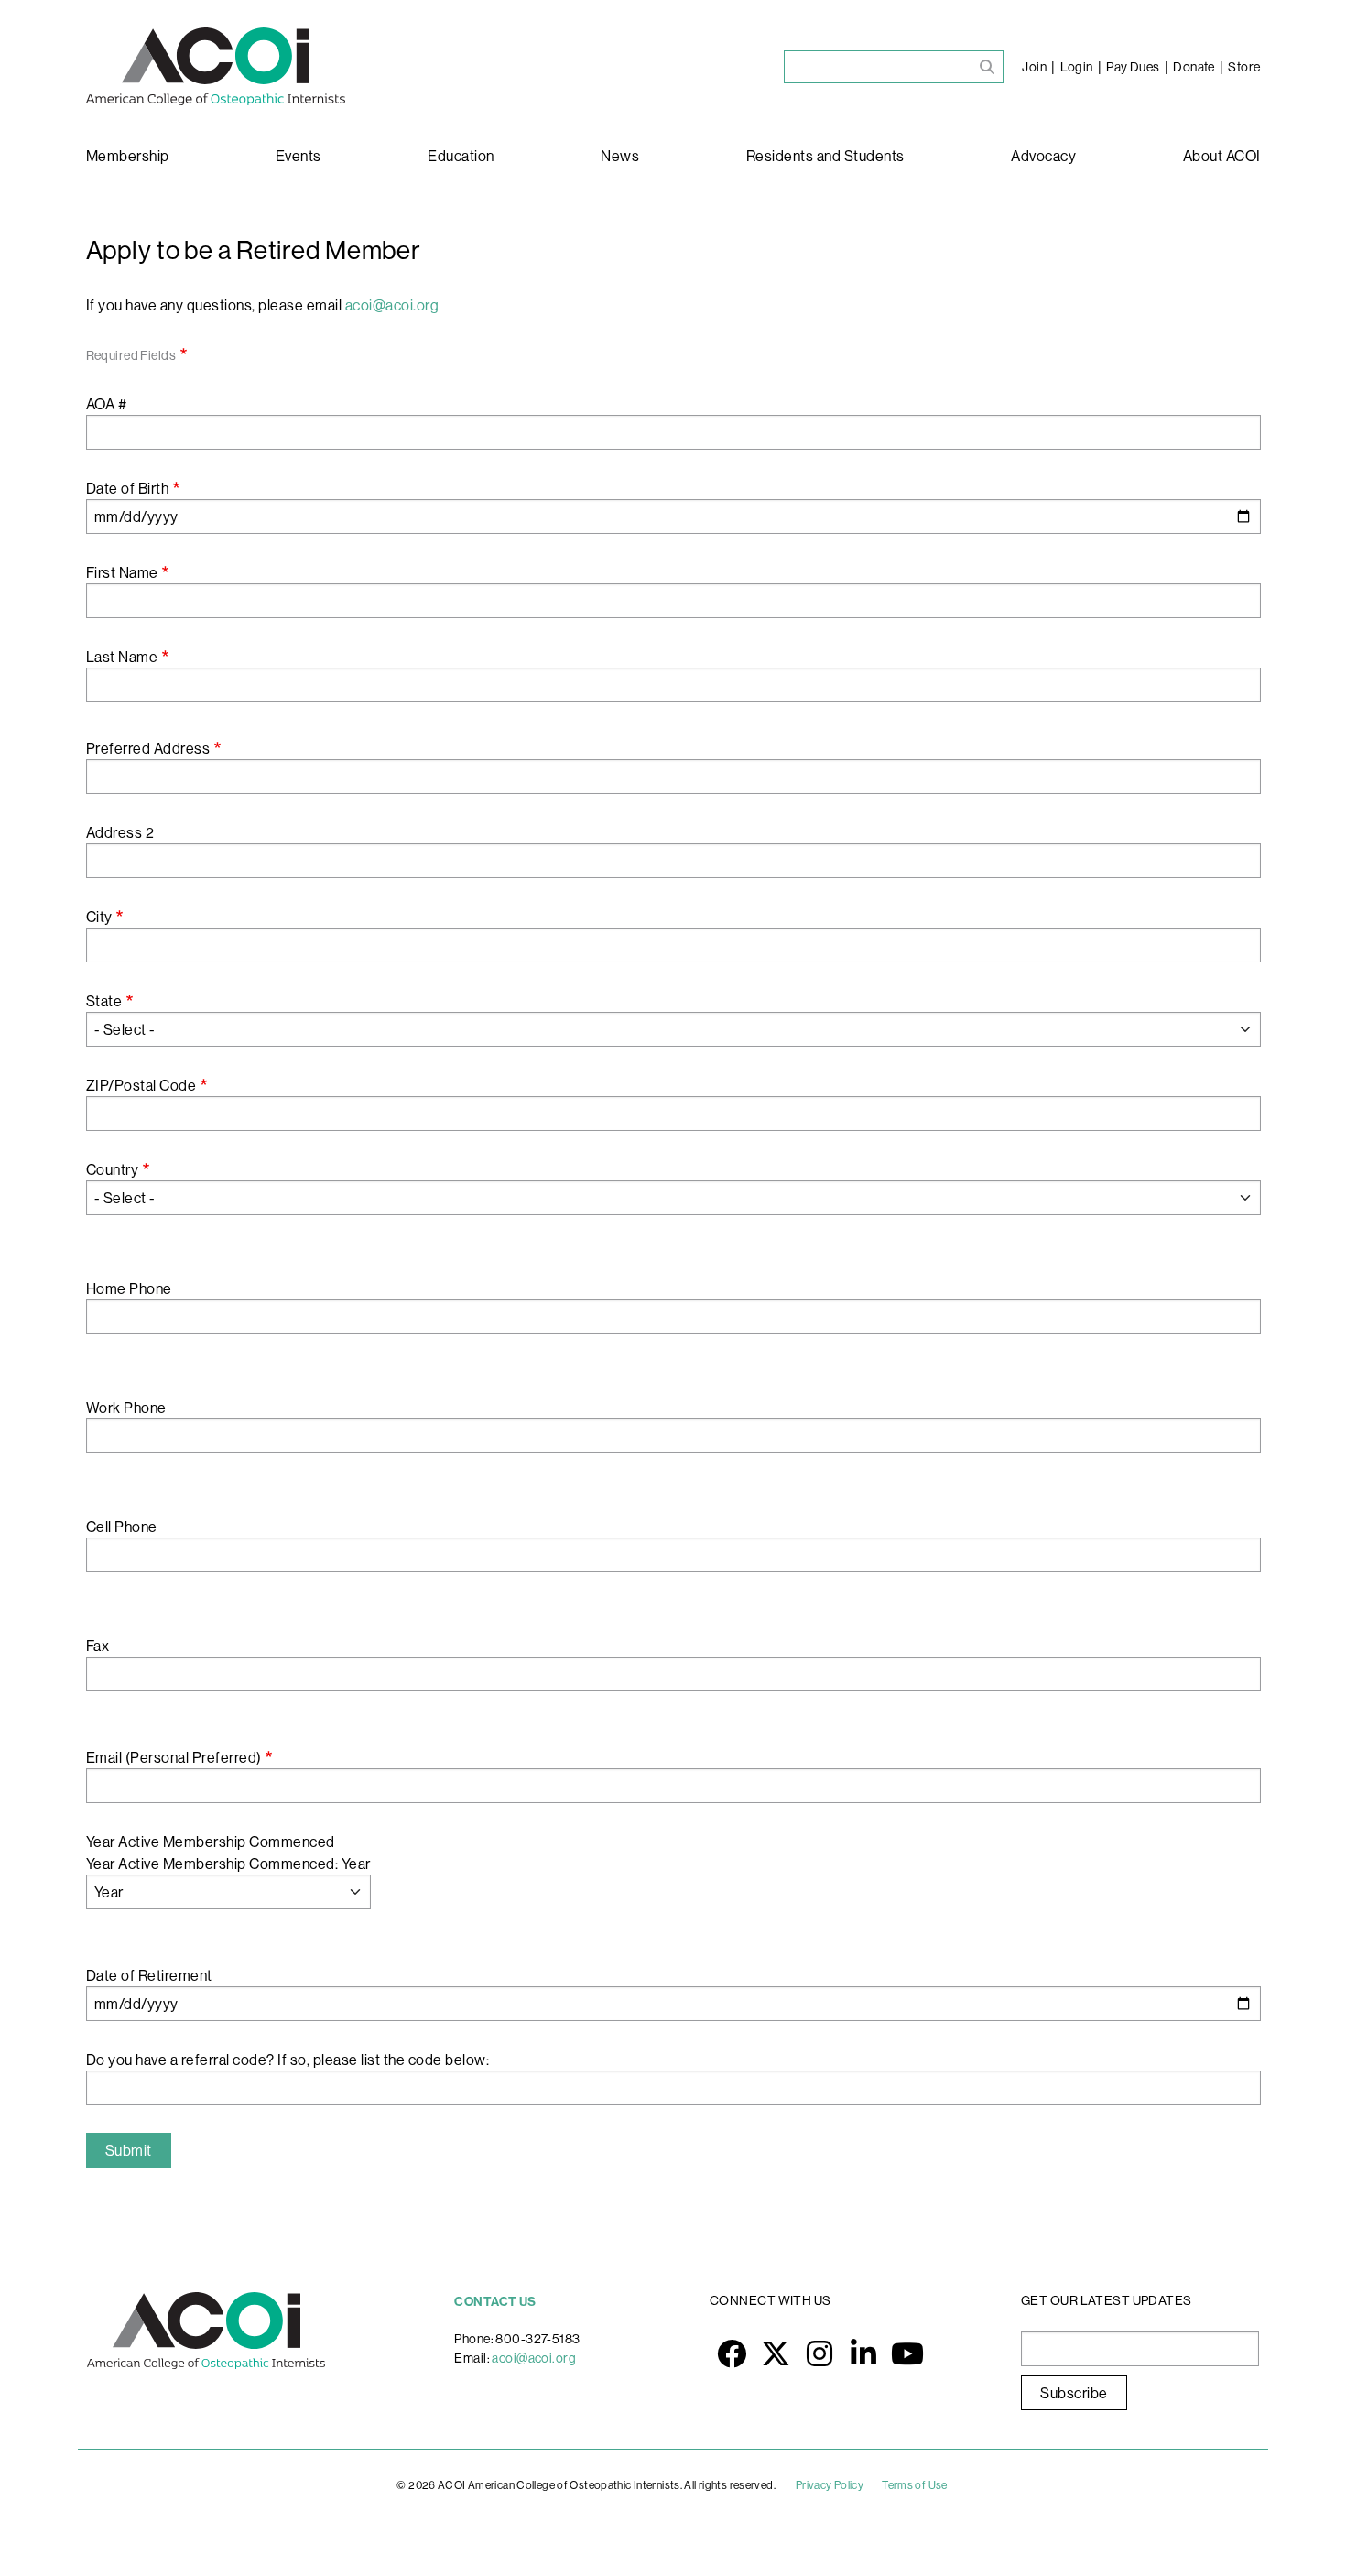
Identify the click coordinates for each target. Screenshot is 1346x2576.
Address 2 (120, 832)
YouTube (907, 2353)
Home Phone (129, 1288)
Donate (1194, 67)
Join (1034, 67)
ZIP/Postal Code (141, 1085)
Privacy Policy (830, 2485)
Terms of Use (915, 2485)
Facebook (732, 2353)
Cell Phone (122, 1527)
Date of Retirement (149, 1975)
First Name (122, 572)
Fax (98, 1646)
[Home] (216, 66)
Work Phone (126, 1408)
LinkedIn (863, 2353)
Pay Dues (1133, 67)
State (104, 1001)
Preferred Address (148, 748)
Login (1077, 67)
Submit (129, 2150)
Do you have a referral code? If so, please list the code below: (288, 2060)
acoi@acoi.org (534, 2358)
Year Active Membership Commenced (211, 1842)
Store (1244, 67)
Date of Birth (128, 488)
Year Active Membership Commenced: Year (228, 1864)
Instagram (820, 2353)
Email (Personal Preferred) (174, 1757)
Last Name (122, 657)
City (99, 917)
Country (113, 1169)
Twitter (776, 2353)
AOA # (107, 404)
